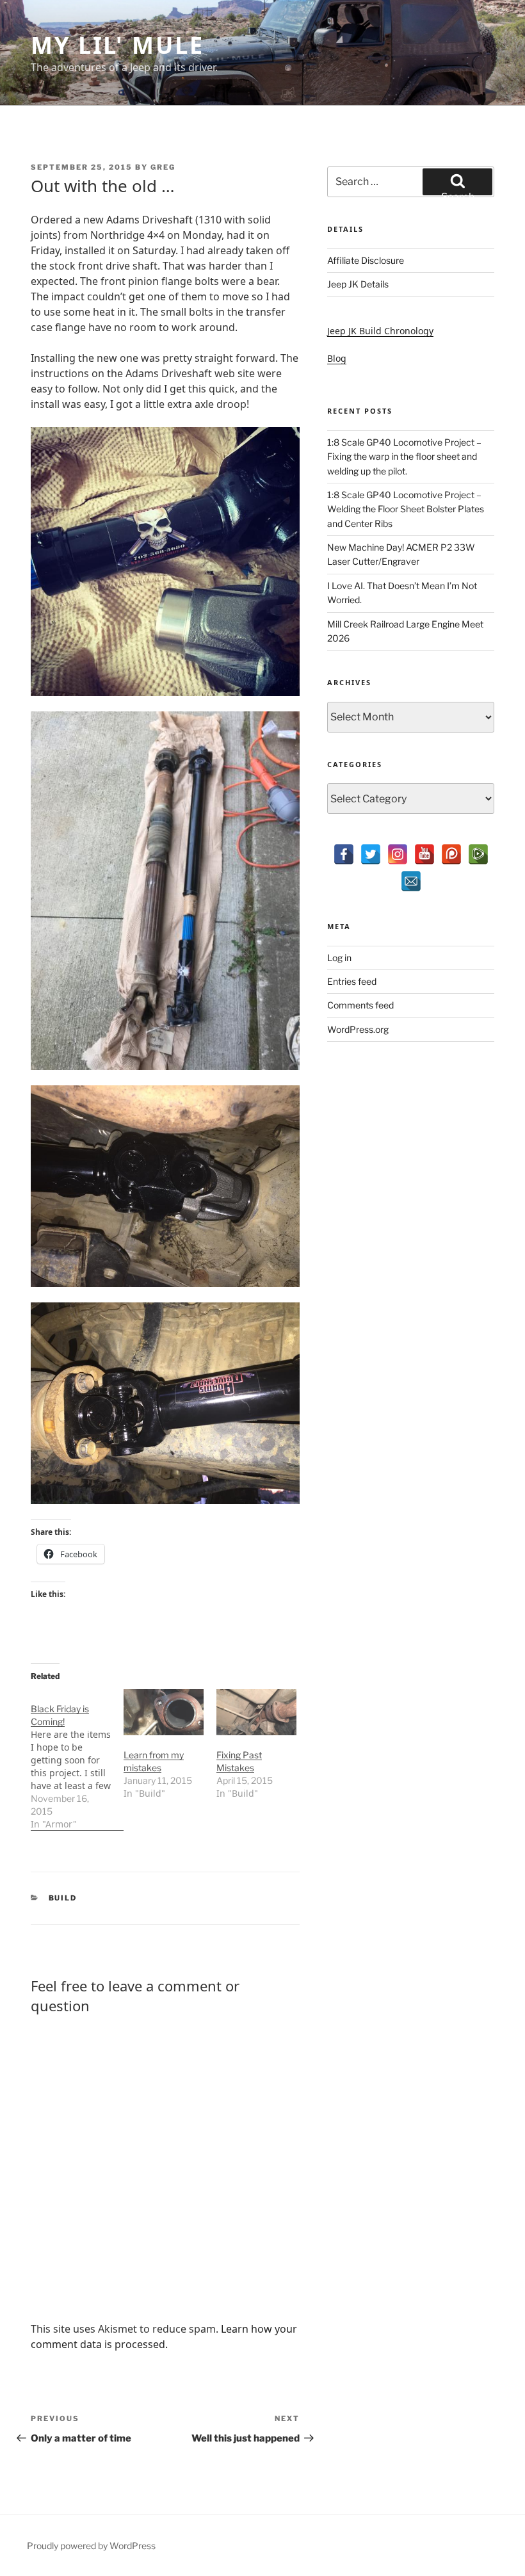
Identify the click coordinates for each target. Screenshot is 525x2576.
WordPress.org (358, 1029)
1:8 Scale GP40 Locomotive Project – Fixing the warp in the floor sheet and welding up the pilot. (404, 457)
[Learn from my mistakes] (164, 1712)
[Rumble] (478, 854)
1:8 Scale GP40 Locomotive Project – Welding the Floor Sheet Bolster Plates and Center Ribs (406, 509)
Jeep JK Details (358, 284)
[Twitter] (371, 854)
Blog (337, 358)
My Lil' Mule (117, 45)
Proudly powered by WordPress (91, 2546)
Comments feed (360, 1005)
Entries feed (352, 981)
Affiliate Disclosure (366, 260)
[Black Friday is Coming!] (77, 1760)
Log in (339, 958)
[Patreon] (451, 854)
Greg (163, 167)
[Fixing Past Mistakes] (256, 1712)
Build (63, 1898)
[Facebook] (344, 854)
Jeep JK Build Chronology (380, 331)
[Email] (411, 881)
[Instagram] (398, 854)
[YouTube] (424, 854)
